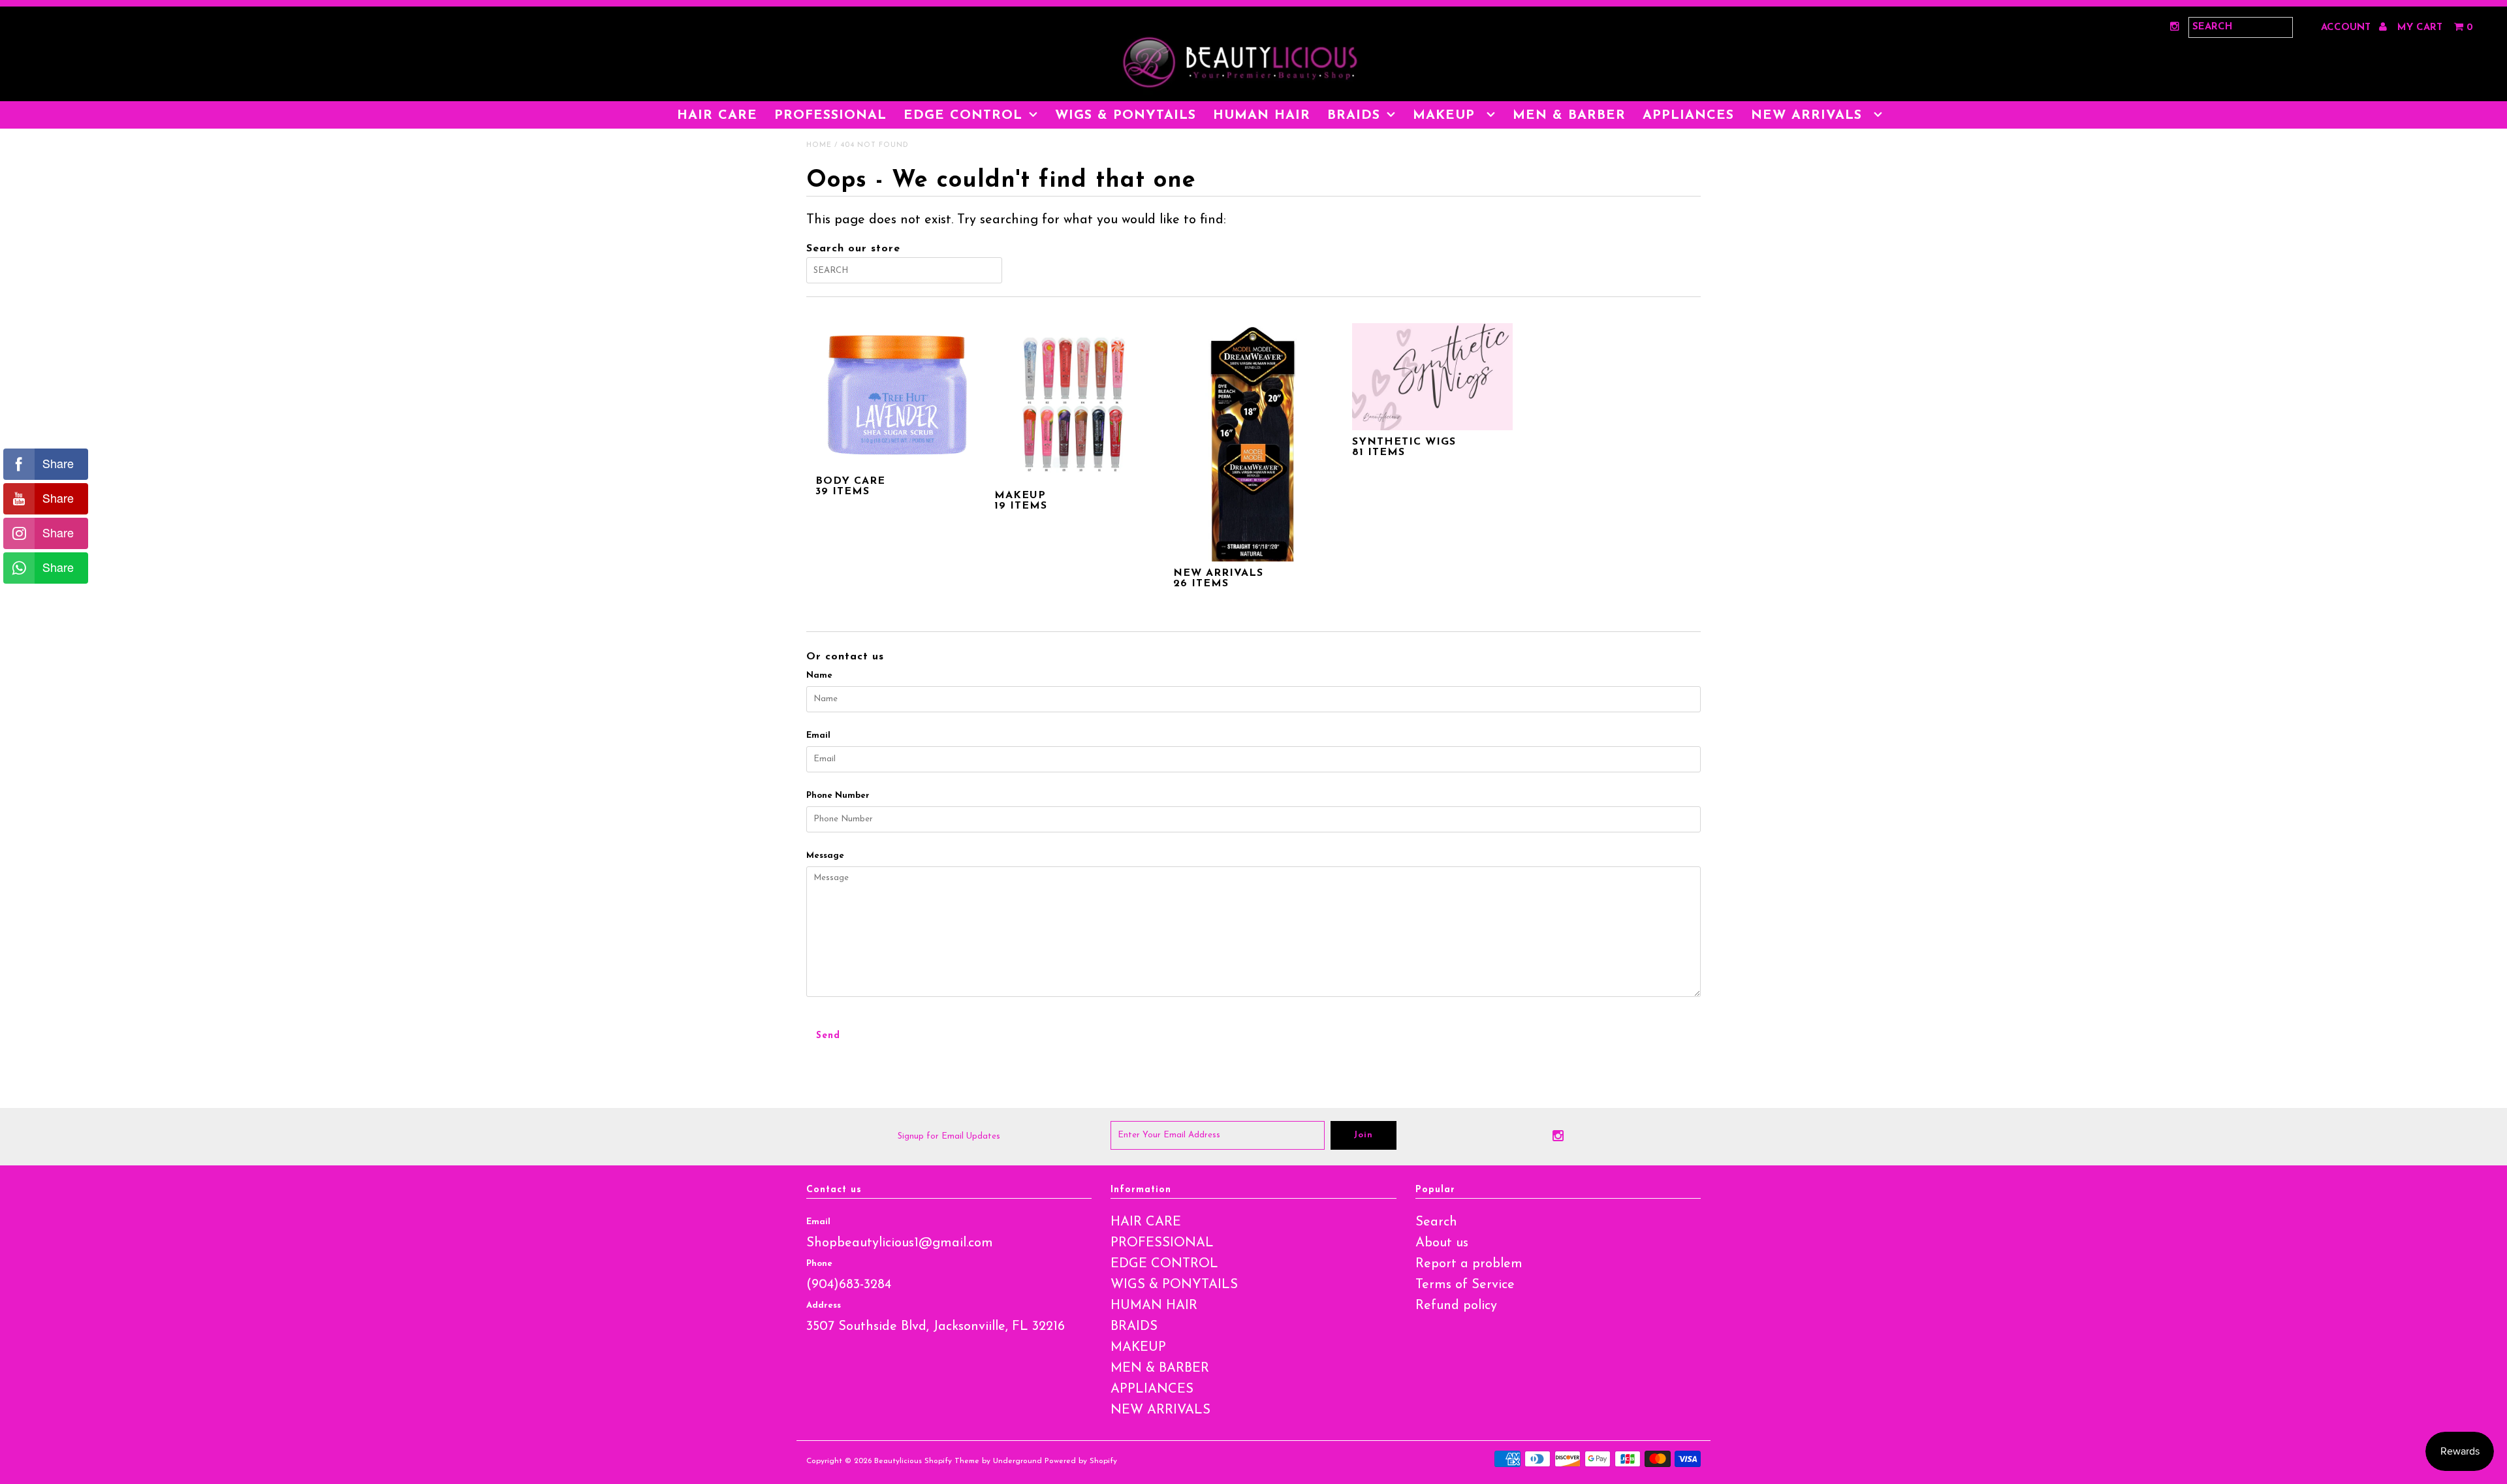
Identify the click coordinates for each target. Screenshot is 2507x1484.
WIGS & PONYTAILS (1126, 116)
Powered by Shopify (1081, 1461)
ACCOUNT (2347, 28)
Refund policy (1456, 1306)
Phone (819, 1264)
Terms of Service (1465, 1285)
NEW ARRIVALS (1809, 116)
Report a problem (1469, 1264)
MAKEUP (1446, 116)
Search (1436, 1222)
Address (824, 1305)
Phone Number (838, 796)
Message (825, 856)
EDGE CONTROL (963, 116)
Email (818, 735)
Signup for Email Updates (949, 1136)
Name (819, 675)
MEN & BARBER (1569, 116)
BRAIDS (1354, 116)
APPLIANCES (1688, 116)
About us (1442, 1243)
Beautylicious (898, 1461)
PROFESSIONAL (830, 116)
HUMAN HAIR (1262, 116)
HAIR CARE (717, 116)
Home (819, 145)
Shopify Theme (952, 1461)
